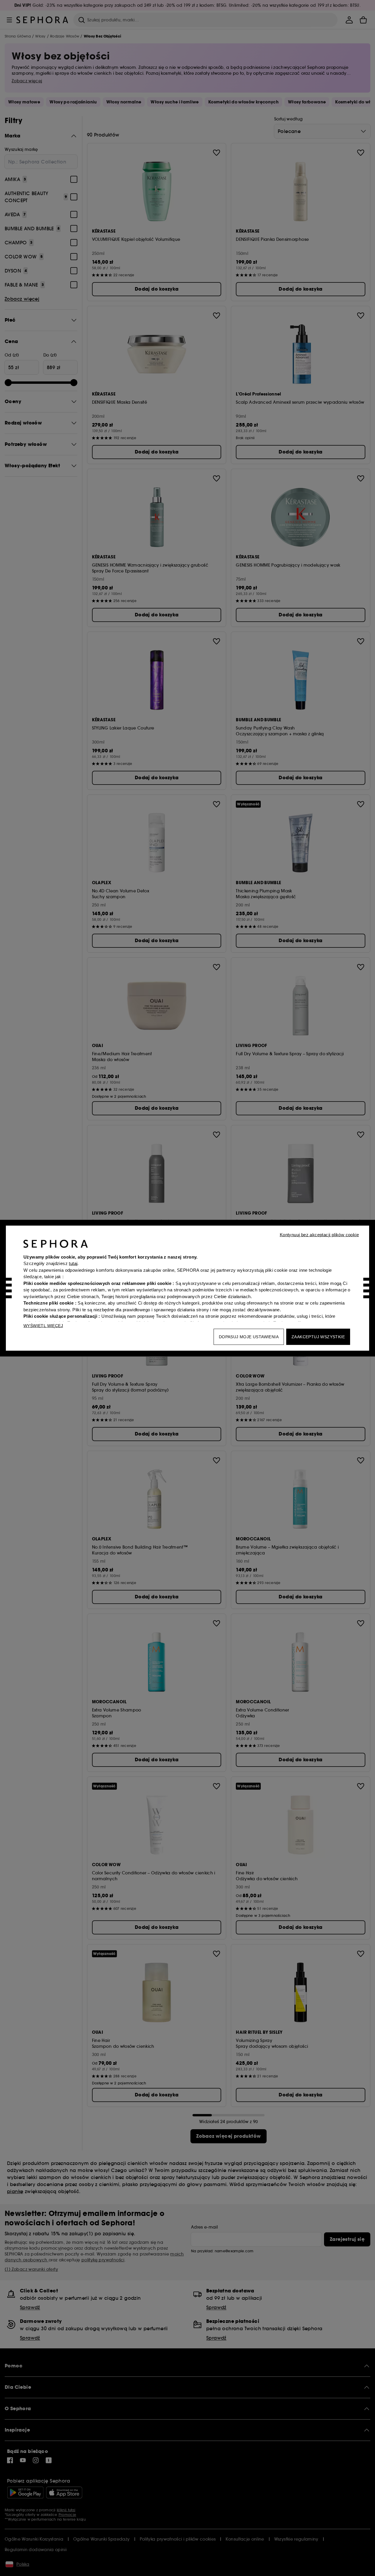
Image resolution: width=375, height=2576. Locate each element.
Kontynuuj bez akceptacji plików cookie (319, 1234)
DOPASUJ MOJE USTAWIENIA (249, 1336)
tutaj (73, 1263)
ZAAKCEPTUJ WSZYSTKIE (318, 1336)
